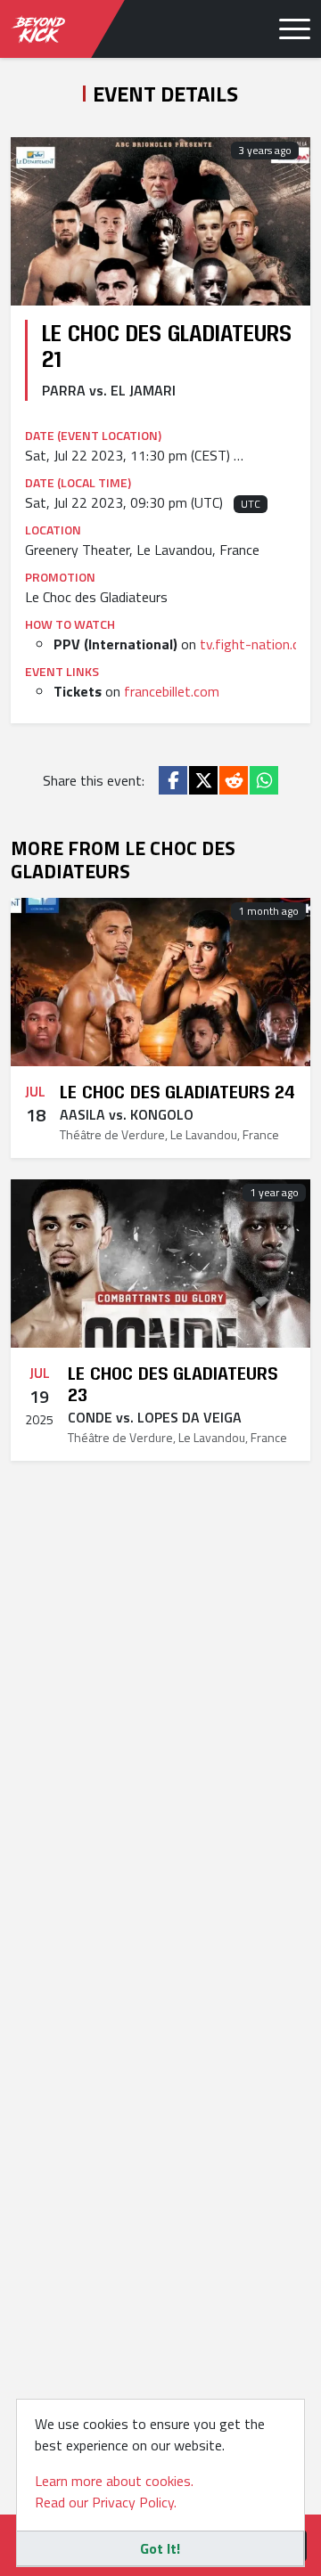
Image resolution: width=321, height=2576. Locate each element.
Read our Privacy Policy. (106, 2502)
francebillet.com (172, 691)
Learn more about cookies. (114, 2481)
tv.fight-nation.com (259, 644)
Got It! (160, 2548)
